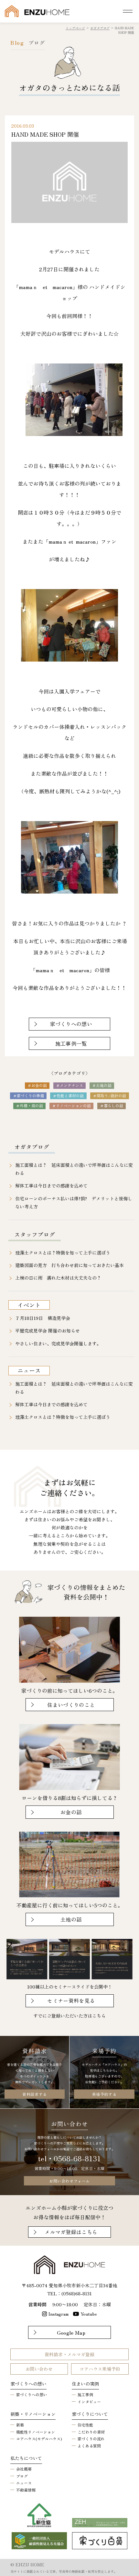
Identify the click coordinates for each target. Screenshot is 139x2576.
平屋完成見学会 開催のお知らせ (48, 1331)
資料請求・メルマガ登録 (69, 2354)
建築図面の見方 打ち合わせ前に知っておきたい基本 (69, 1265)
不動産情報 (26, 2490)
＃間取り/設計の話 (109, 1095)
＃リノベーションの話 (71, 1105)
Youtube (89, 2314)
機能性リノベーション (36, 2432)
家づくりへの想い (32, 2394)
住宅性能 (85, 2425)
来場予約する (104, 2094)
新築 (20, 2425)
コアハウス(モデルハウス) (39, 2439)
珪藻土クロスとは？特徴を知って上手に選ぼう (63, 1253)
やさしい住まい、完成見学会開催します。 (58, 1343)
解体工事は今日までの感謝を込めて (51, 1186)
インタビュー (89, 2402)
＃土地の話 (102, 1085)
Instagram (59, 2314)
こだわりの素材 (91, 2432)
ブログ (22, 2476)
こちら (99, 2016)
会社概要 (24, 2469)
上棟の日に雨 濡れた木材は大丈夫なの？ (58, 1278)
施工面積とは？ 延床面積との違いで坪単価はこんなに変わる (74, 1169)
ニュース (29, 1370)
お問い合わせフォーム (69, 2181)
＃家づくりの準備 (28, 1095)
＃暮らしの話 (112, 1105)
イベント (29, 1305)
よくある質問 (89, 2446)
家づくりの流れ (91, 2439)
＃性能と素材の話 (68, 1095)
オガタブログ (32, 1147)
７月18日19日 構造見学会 (43, 1318)
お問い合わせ (39, 2369)
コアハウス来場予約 (100, 2369)
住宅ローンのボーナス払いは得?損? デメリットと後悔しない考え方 (74, 1202)
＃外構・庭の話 (29, 1105)
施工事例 (85, 2394)
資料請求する (35, 2094)
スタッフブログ (35, 1234)
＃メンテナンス (69, 1085)
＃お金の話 (37, 1085)
